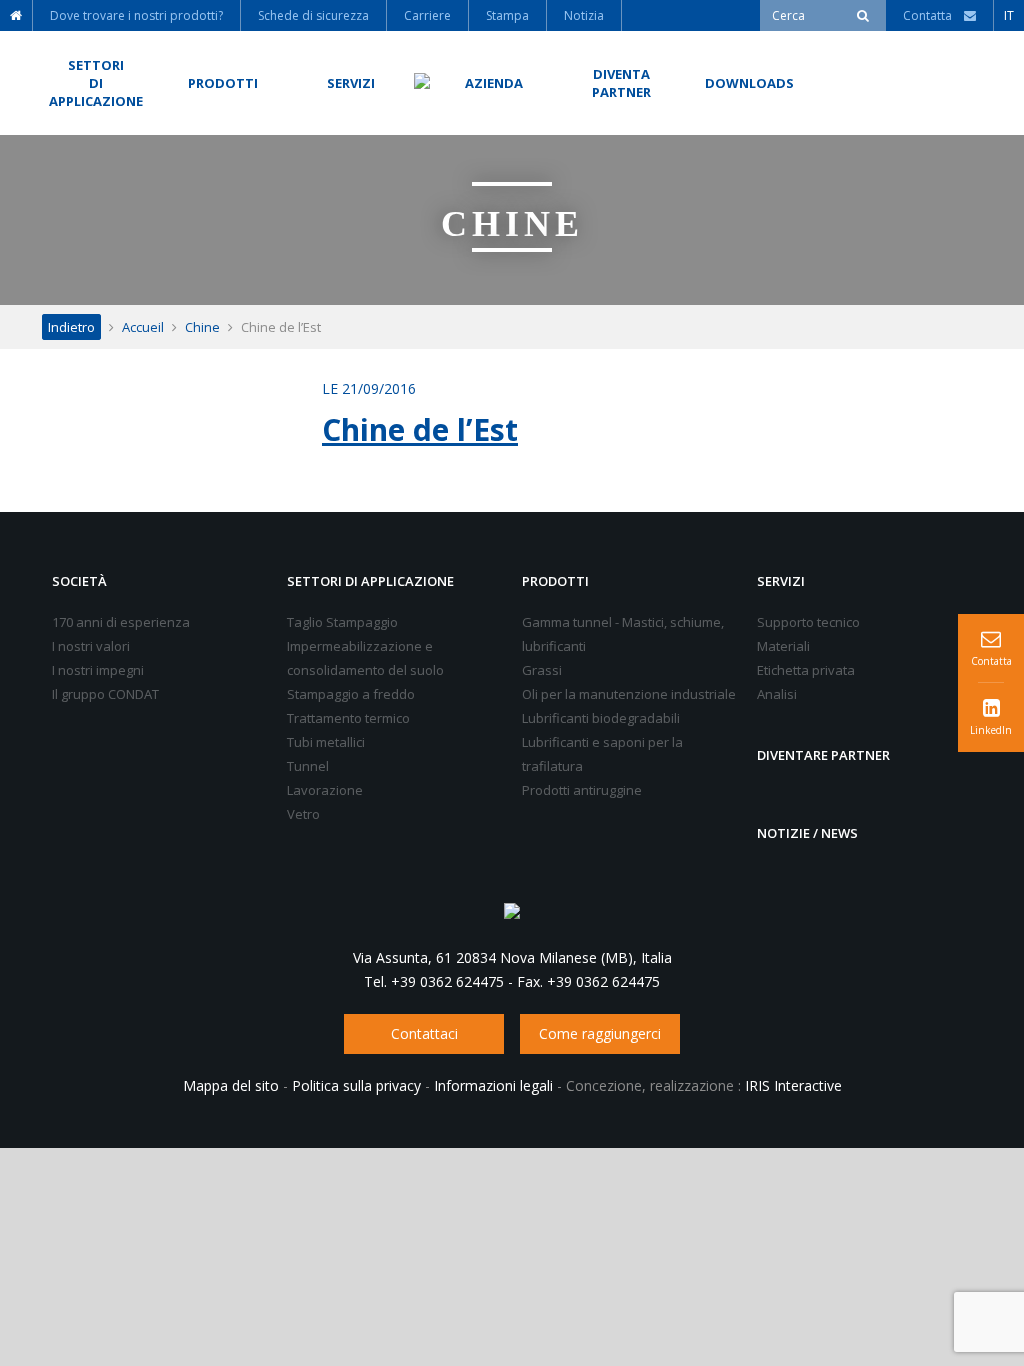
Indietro (71, 327)
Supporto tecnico (808, 622)
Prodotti (555, 581)
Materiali (783, 646)
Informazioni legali (493, 1085)
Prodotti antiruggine (582, 790)
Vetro (303, 814)
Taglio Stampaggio (342, 622)
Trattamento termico (348, 718)
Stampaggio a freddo (351, 694)
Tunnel (308, 766)
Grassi (542, 670)
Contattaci (424, 1033)
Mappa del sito (231, 1085)
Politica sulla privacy (356, 1085)
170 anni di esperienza (121, 622)
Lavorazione (325, 790)
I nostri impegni (98, 670)
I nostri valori (91, 646)
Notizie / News (807, 833)
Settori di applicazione (370, 581)
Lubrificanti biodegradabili (601, 718)
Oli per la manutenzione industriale (629, 694)
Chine (202, 327)
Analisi (777, 694)
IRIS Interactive (793, 1085)
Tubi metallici (326, 742)
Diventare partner (823, 755)
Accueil (143, 327)
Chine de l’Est (420, 429)
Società (79, 581)
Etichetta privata (806, 670)
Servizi (781, 581)
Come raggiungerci (600, 1033)
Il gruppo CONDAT (105, 694)
